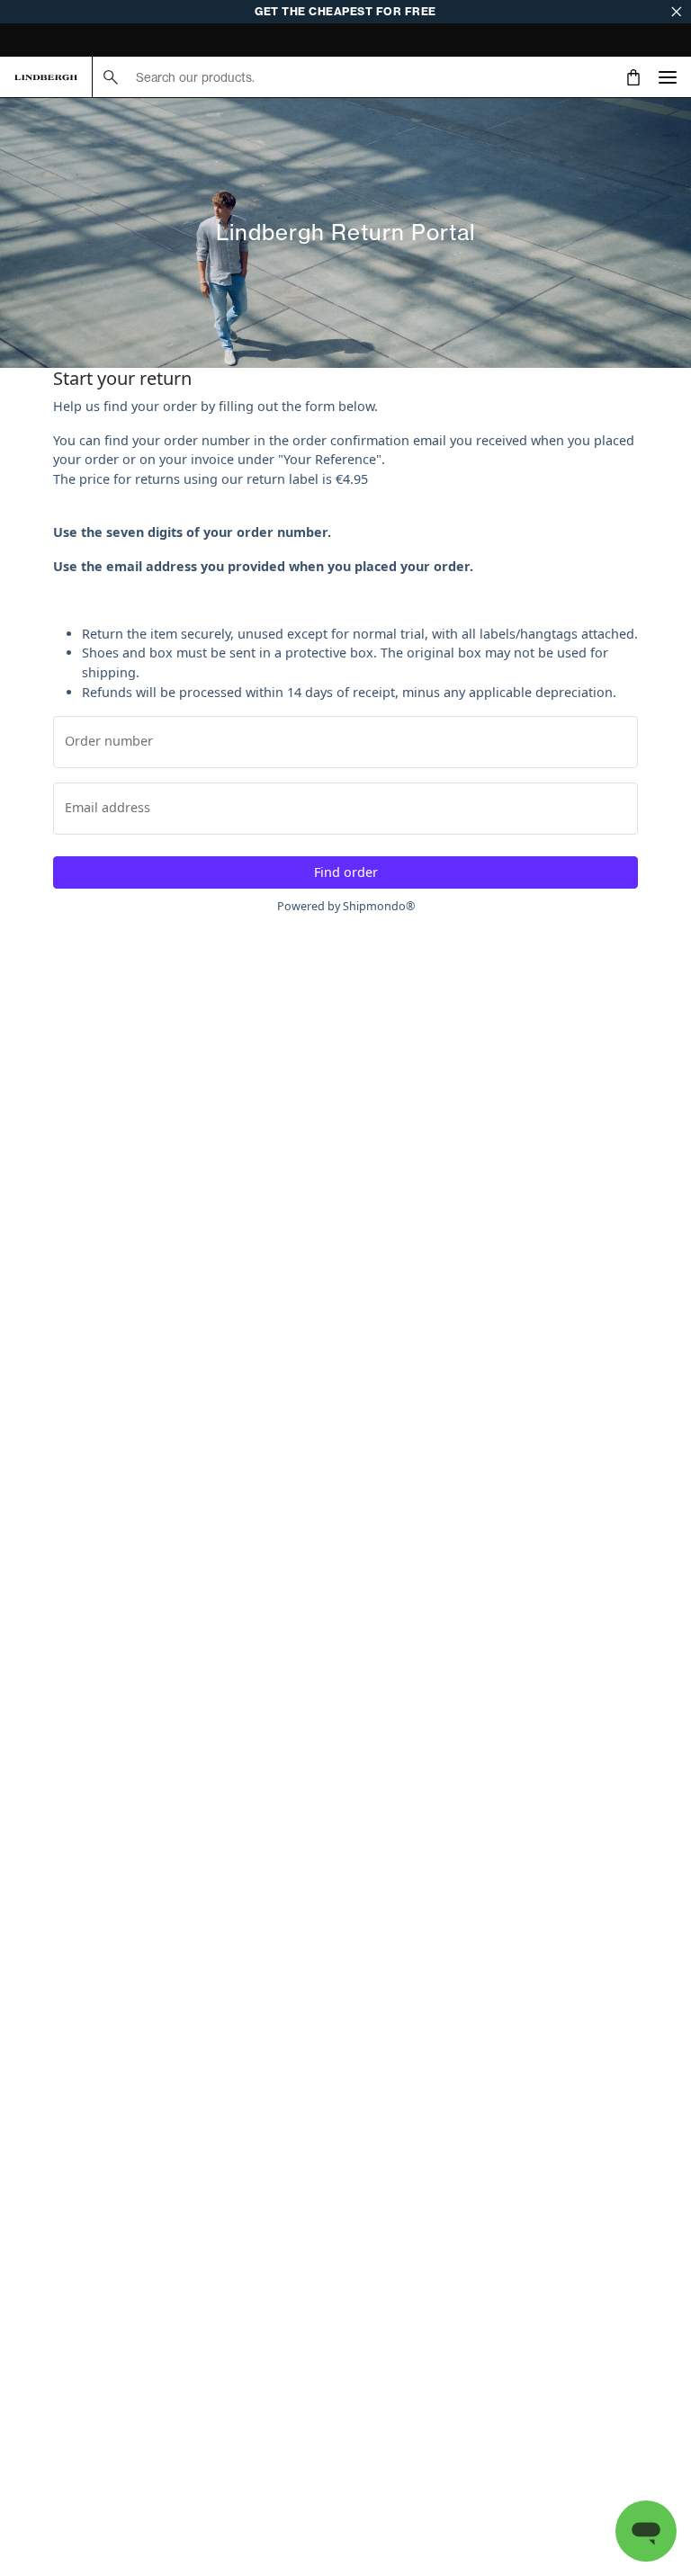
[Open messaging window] (646, 2531)
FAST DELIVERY (58, 42)
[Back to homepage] (46, 77)
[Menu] (668, 77)
